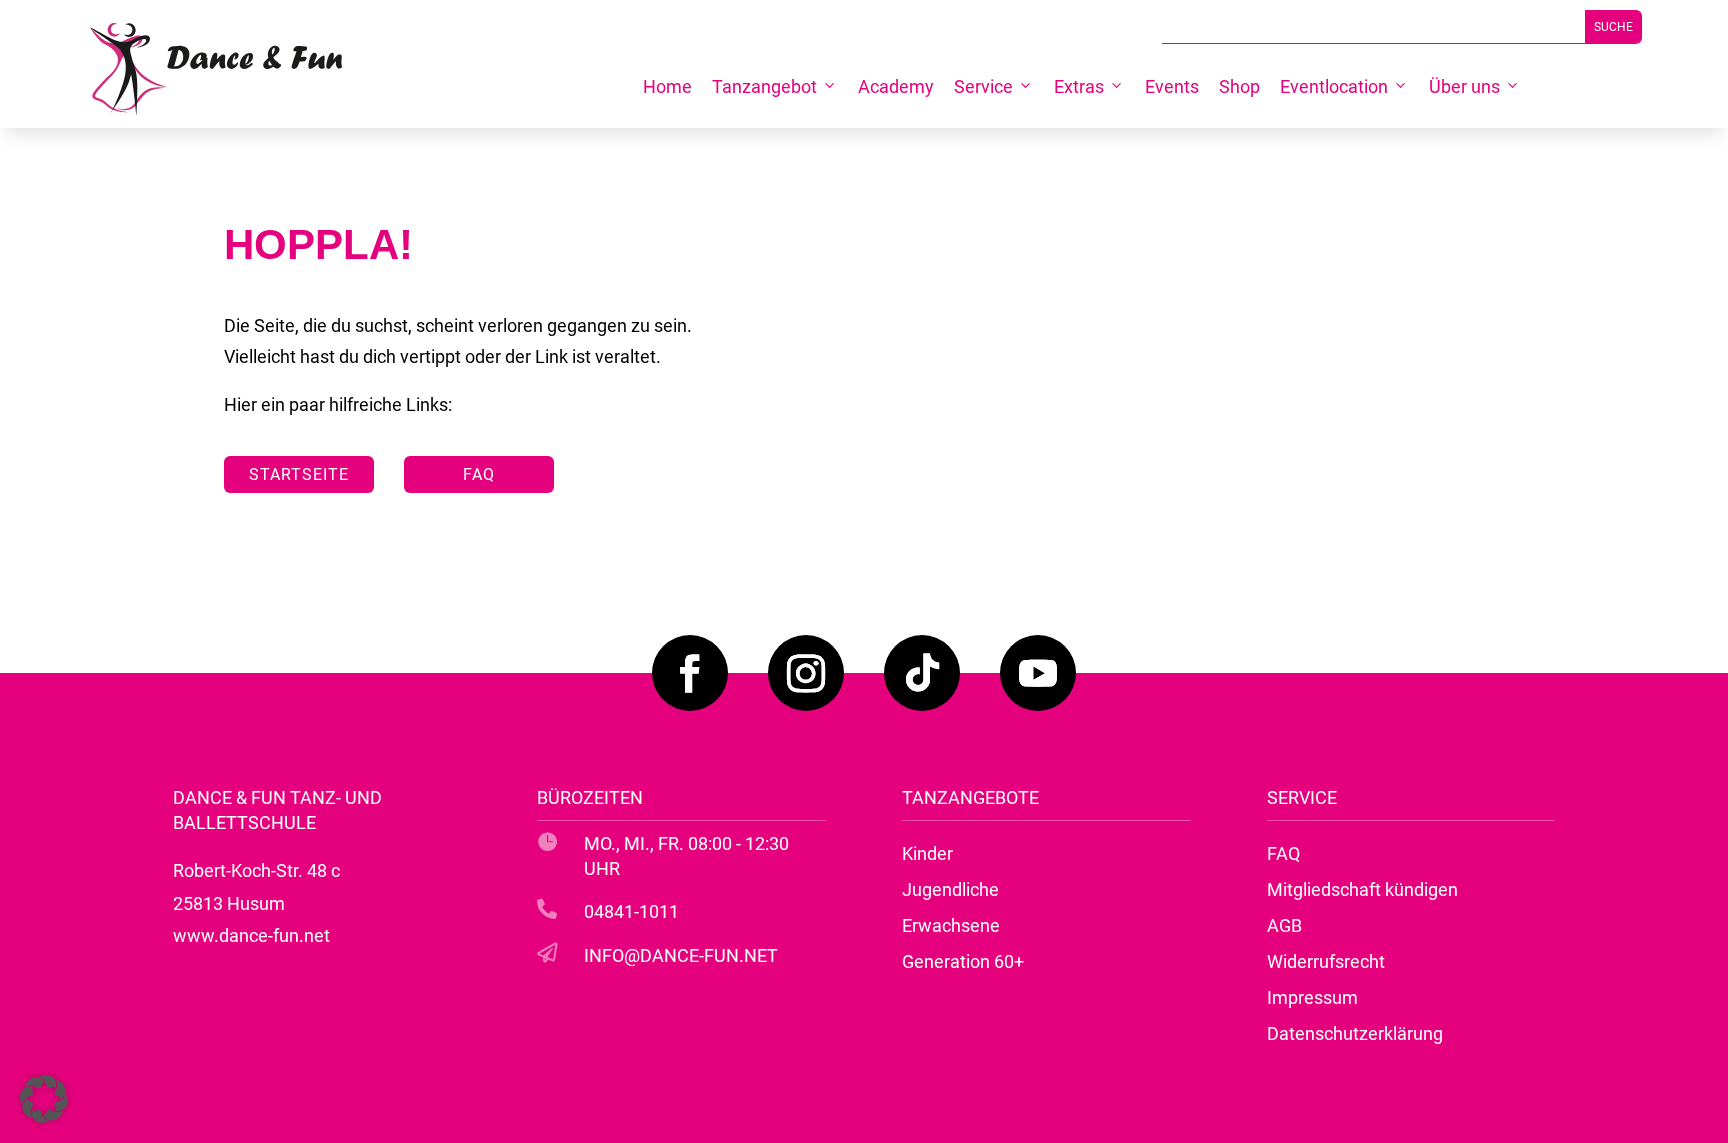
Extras (1079, 86)
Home (667, 86)
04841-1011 (631, 911)
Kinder (927, 853)
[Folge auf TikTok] (922, 673)
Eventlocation (1334, 86)
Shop (1239, 86)
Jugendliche (950, 889)
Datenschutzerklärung (1355, 1033)
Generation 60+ (963, 961)
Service (983, 86)
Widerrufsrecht (1326, 961)
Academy (896, 86)
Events (1172, 86)
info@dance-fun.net (681, 955)
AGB (1284, 925)
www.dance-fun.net (251, 935)
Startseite (299, 474)
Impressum (1312, 997)
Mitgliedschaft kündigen (1362, 889)
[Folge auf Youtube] (1038, 673)
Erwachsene (951, 925)
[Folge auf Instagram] (806, 673)
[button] (44, 1099)
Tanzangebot (764, 86)
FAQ (479, 474)
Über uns (1464, 86)
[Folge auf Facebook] (690, 673)
